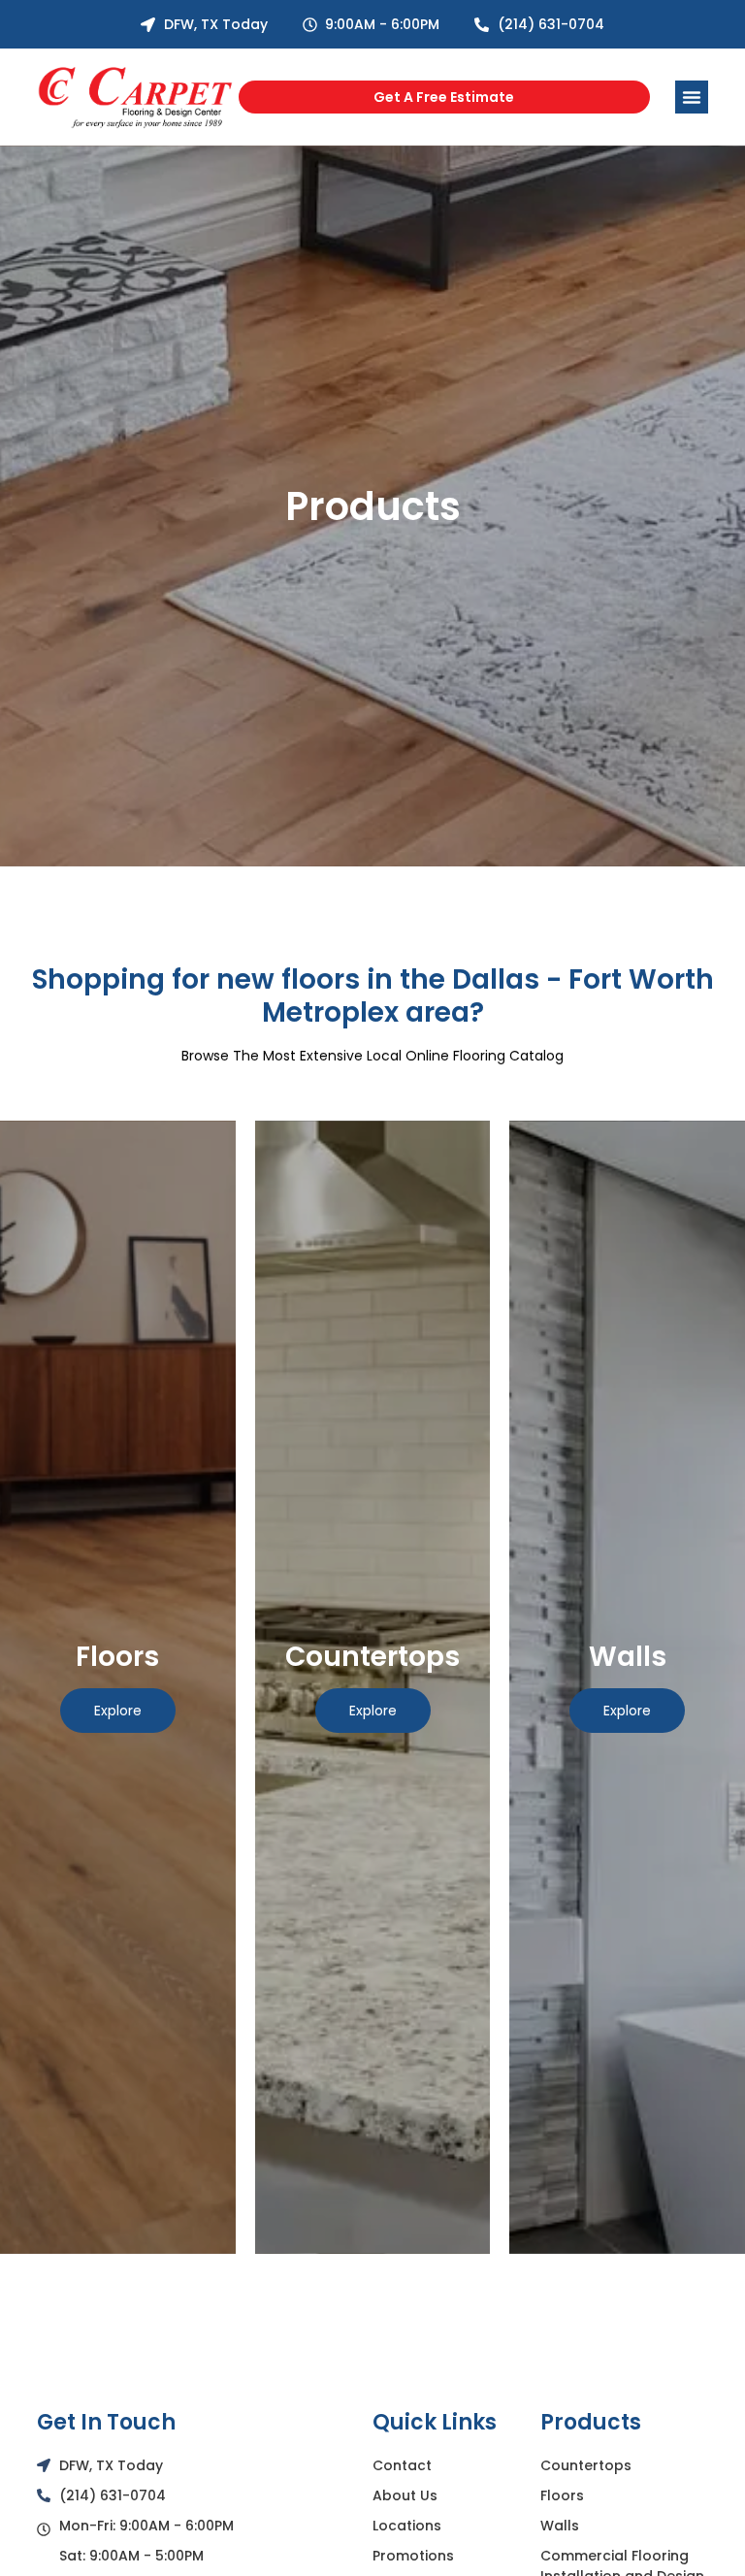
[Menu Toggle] (692, 97)
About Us (405, 2495)
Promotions (413, 2556)
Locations (407, 2526)
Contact (402, 2465)
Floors (562, 2495)
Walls (560, 2526)
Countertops (586, 2465)
